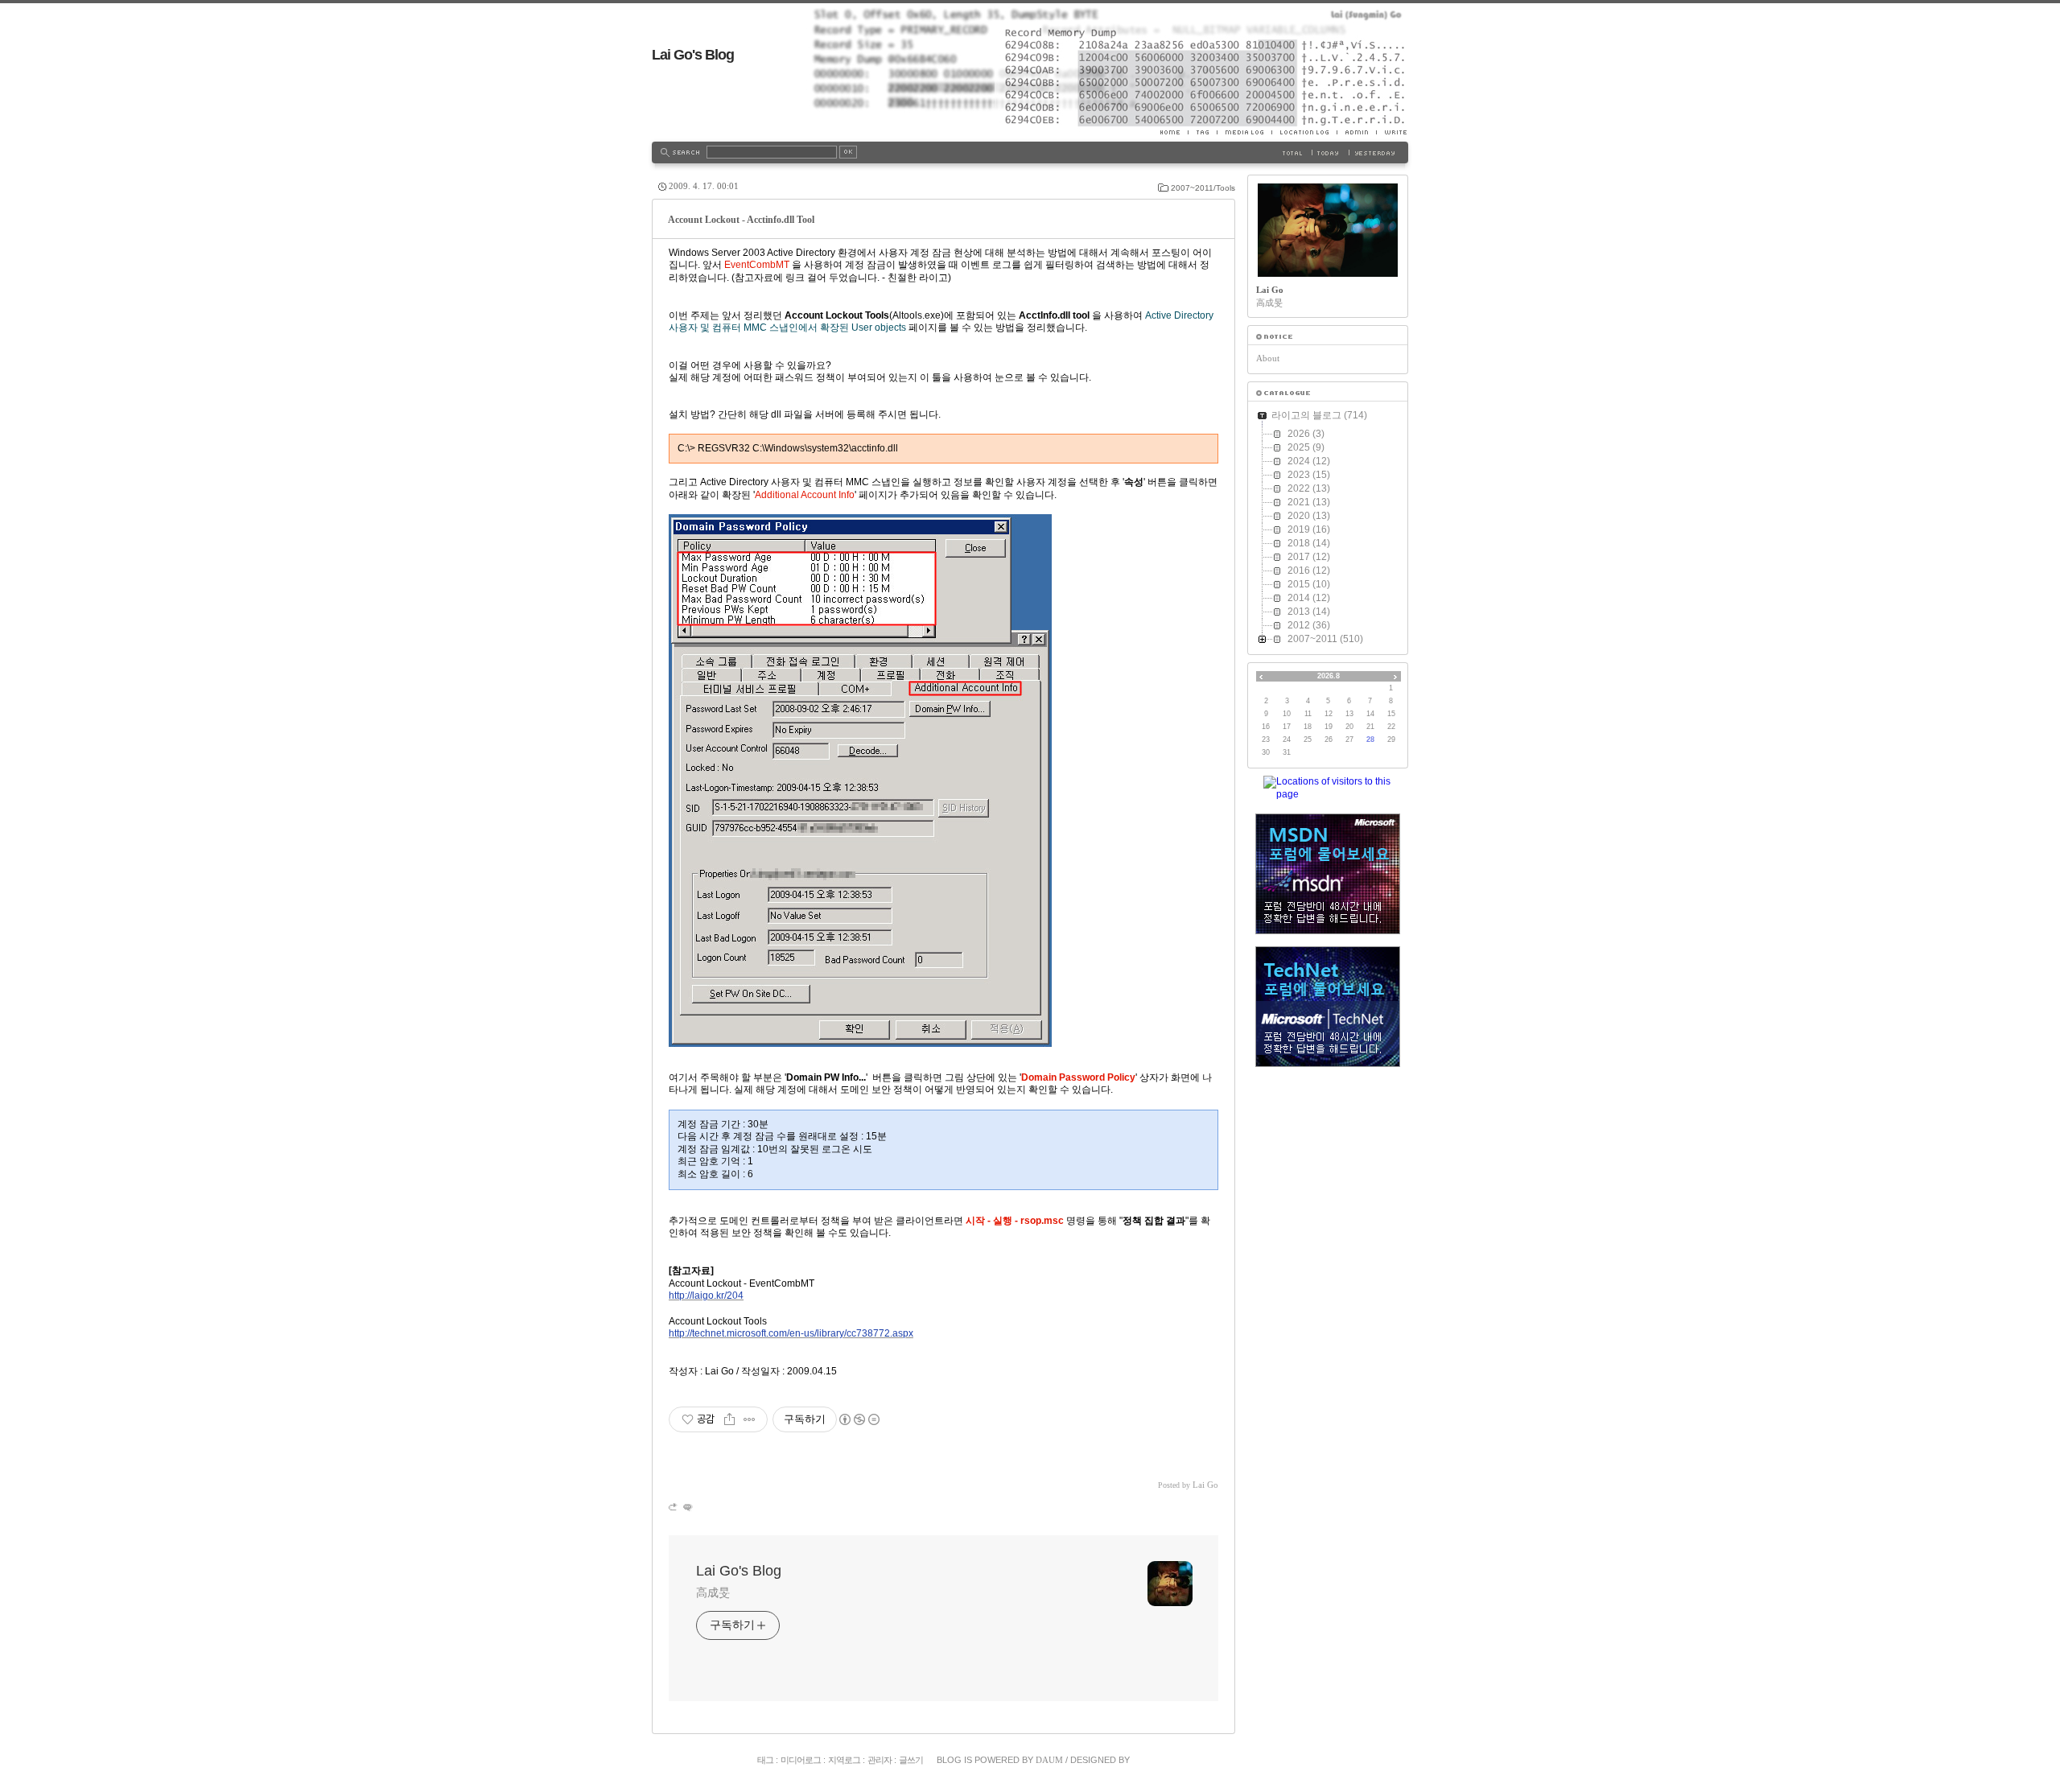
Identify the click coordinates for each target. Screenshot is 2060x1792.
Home (1174, 132)
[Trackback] (674, 1507)
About (1268, 358)
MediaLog (1244, 132)
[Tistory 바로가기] (1328, 337)
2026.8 (1329, 676)
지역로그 (844, 1760)
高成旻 (713, 1592)
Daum (1049, 1760)
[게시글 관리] (750, 1419)
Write (1392, 132)
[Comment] (687, 1507)
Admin (1356, 132)
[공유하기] (729, 1419)
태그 (765, 1760)
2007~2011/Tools (1203, 188)
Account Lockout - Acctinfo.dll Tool (741, 220)
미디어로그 (801, 1760)
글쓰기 (911, 1760)
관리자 (880, 1760)
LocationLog (1304, 132)
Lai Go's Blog (693, 55)
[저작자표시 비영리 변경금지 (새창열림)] (859, 1419)
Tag (1202, 132)
